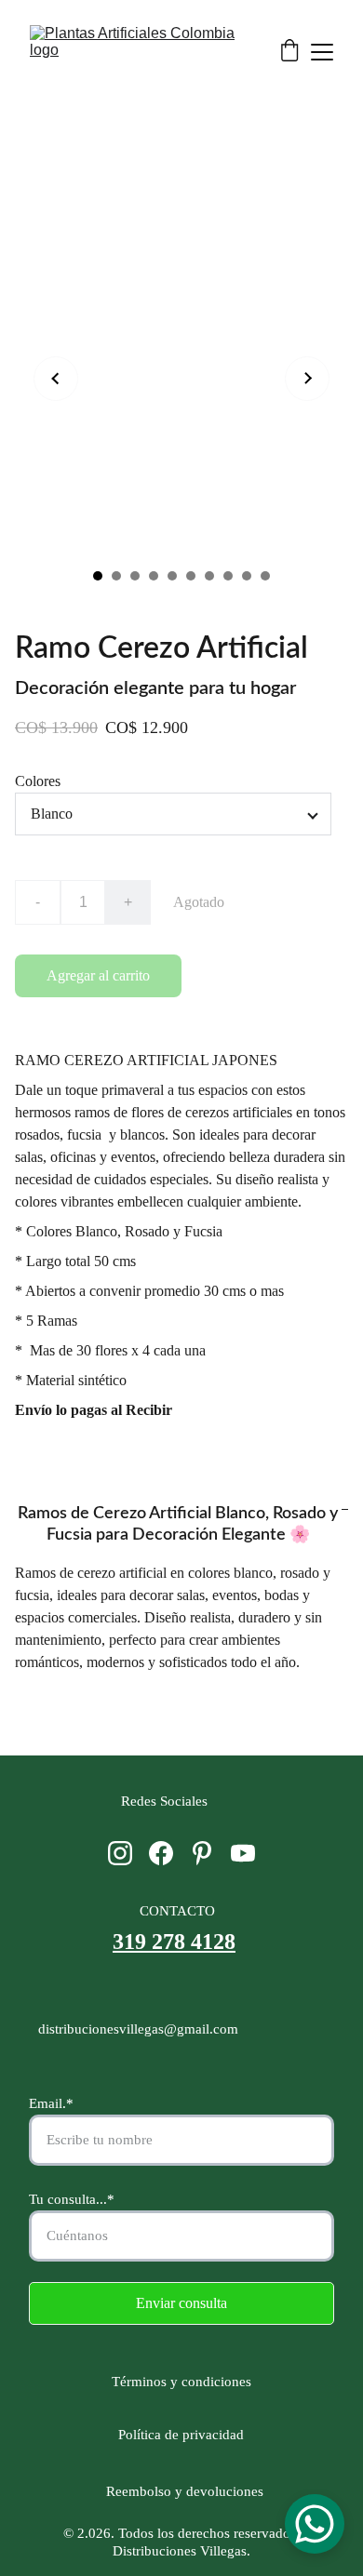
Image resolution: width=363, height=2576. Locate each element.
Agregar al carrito (98, 975)
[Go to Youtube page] (243, 1853)
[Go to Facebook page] (161, 1853)
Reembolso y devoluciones (181, 2491)
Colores (38, 781)
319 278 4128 (174, 1942)
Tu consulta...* (72, 2199)
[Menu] (322, 52)
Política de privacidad (181, 2435)
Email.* (51, 2103)
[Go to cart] (289, 52)
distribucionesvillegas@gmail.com (138, 2029)
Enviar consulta (181, 2303)
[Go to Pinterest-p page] (202, 1853)
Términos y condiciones (185, 2382)
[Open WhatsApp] (315, 2524)
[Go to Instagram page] (120, 1853)
